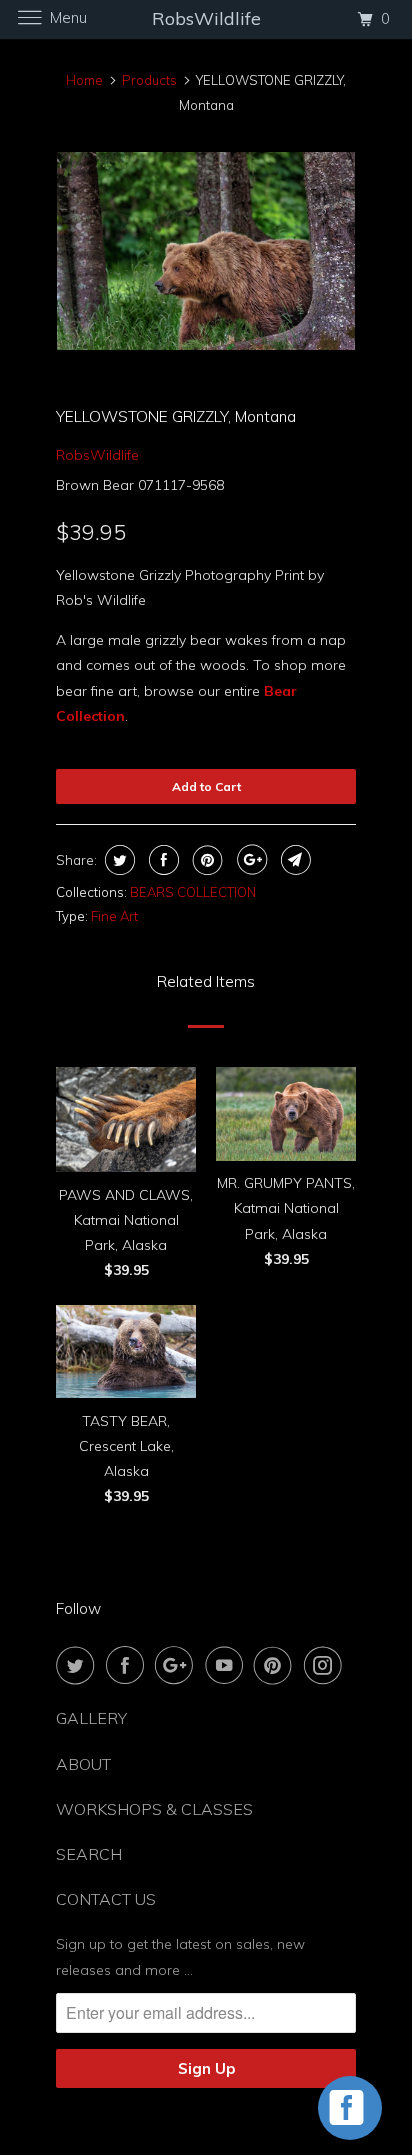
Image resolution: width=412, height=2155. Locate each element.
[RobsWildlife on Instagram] (327, 1665)
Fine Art (114, 916)
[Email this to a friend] (293, 860)
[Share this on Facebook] (161, 860)
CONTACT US (106, 1899)
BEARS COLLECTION (193, 892)
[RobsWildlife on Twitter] (79, 1665)
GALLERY (91, 1718)
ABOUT (83, 1764)
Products (149, 80)
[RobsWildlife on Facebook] (129, 1665)
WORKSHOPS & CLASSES (154, 1809)
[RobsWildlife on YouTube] (228, 1665)
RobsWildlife (97, 455)
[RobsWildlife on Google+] (178, 1665)
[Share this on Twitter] (117, 860)
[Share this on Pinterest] (205, 860)
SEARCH (89, 1854)
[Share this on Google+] (249, 860)
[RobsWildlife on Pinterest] (277, 1665)
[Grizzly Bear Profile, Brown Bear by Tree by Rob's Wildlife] (206, 251)
